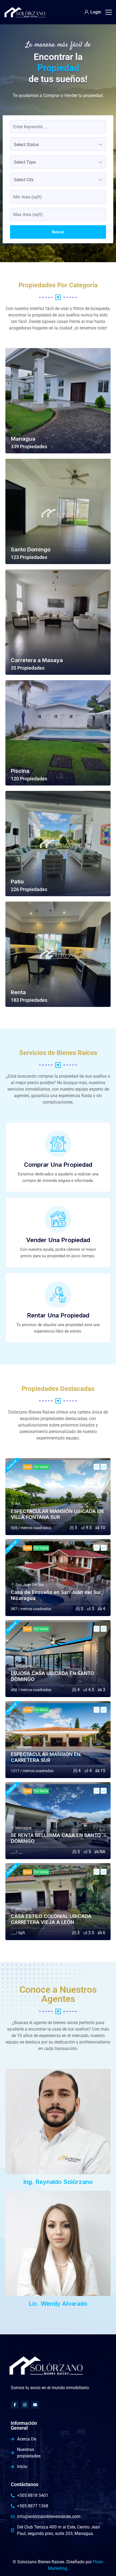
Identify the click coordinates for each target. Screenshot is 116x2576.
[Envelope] (35, 2405)
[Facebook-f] (15, 2405)
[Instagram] (25, 2405)
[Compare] (104, 1467)
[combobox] (58, 144)
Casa (28, 1467)
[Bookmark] (97, 1467)
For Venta (41, 1467)
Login (96, 12)
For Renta (41, 1710)
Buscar (58, 232)
